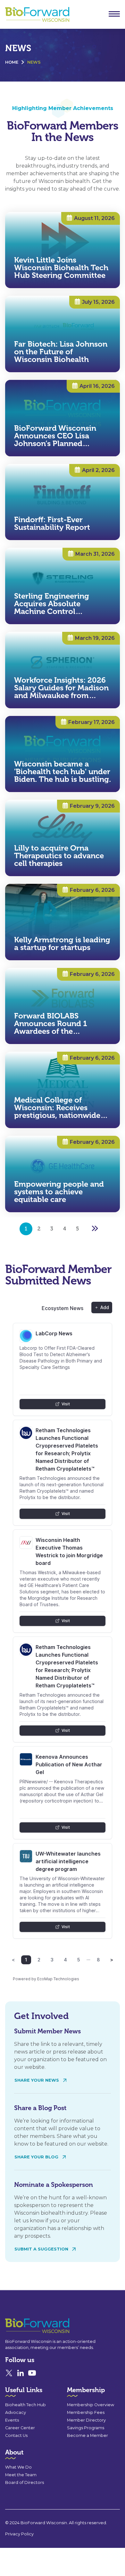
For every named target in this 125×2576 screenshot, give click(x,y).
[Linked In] (21, 2373)
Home (12, 62)
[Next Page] (95, 1229)
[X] (9, 2373)
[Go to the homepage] (26, 2326)
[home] (36, 15)
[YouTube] (32, 2373)
